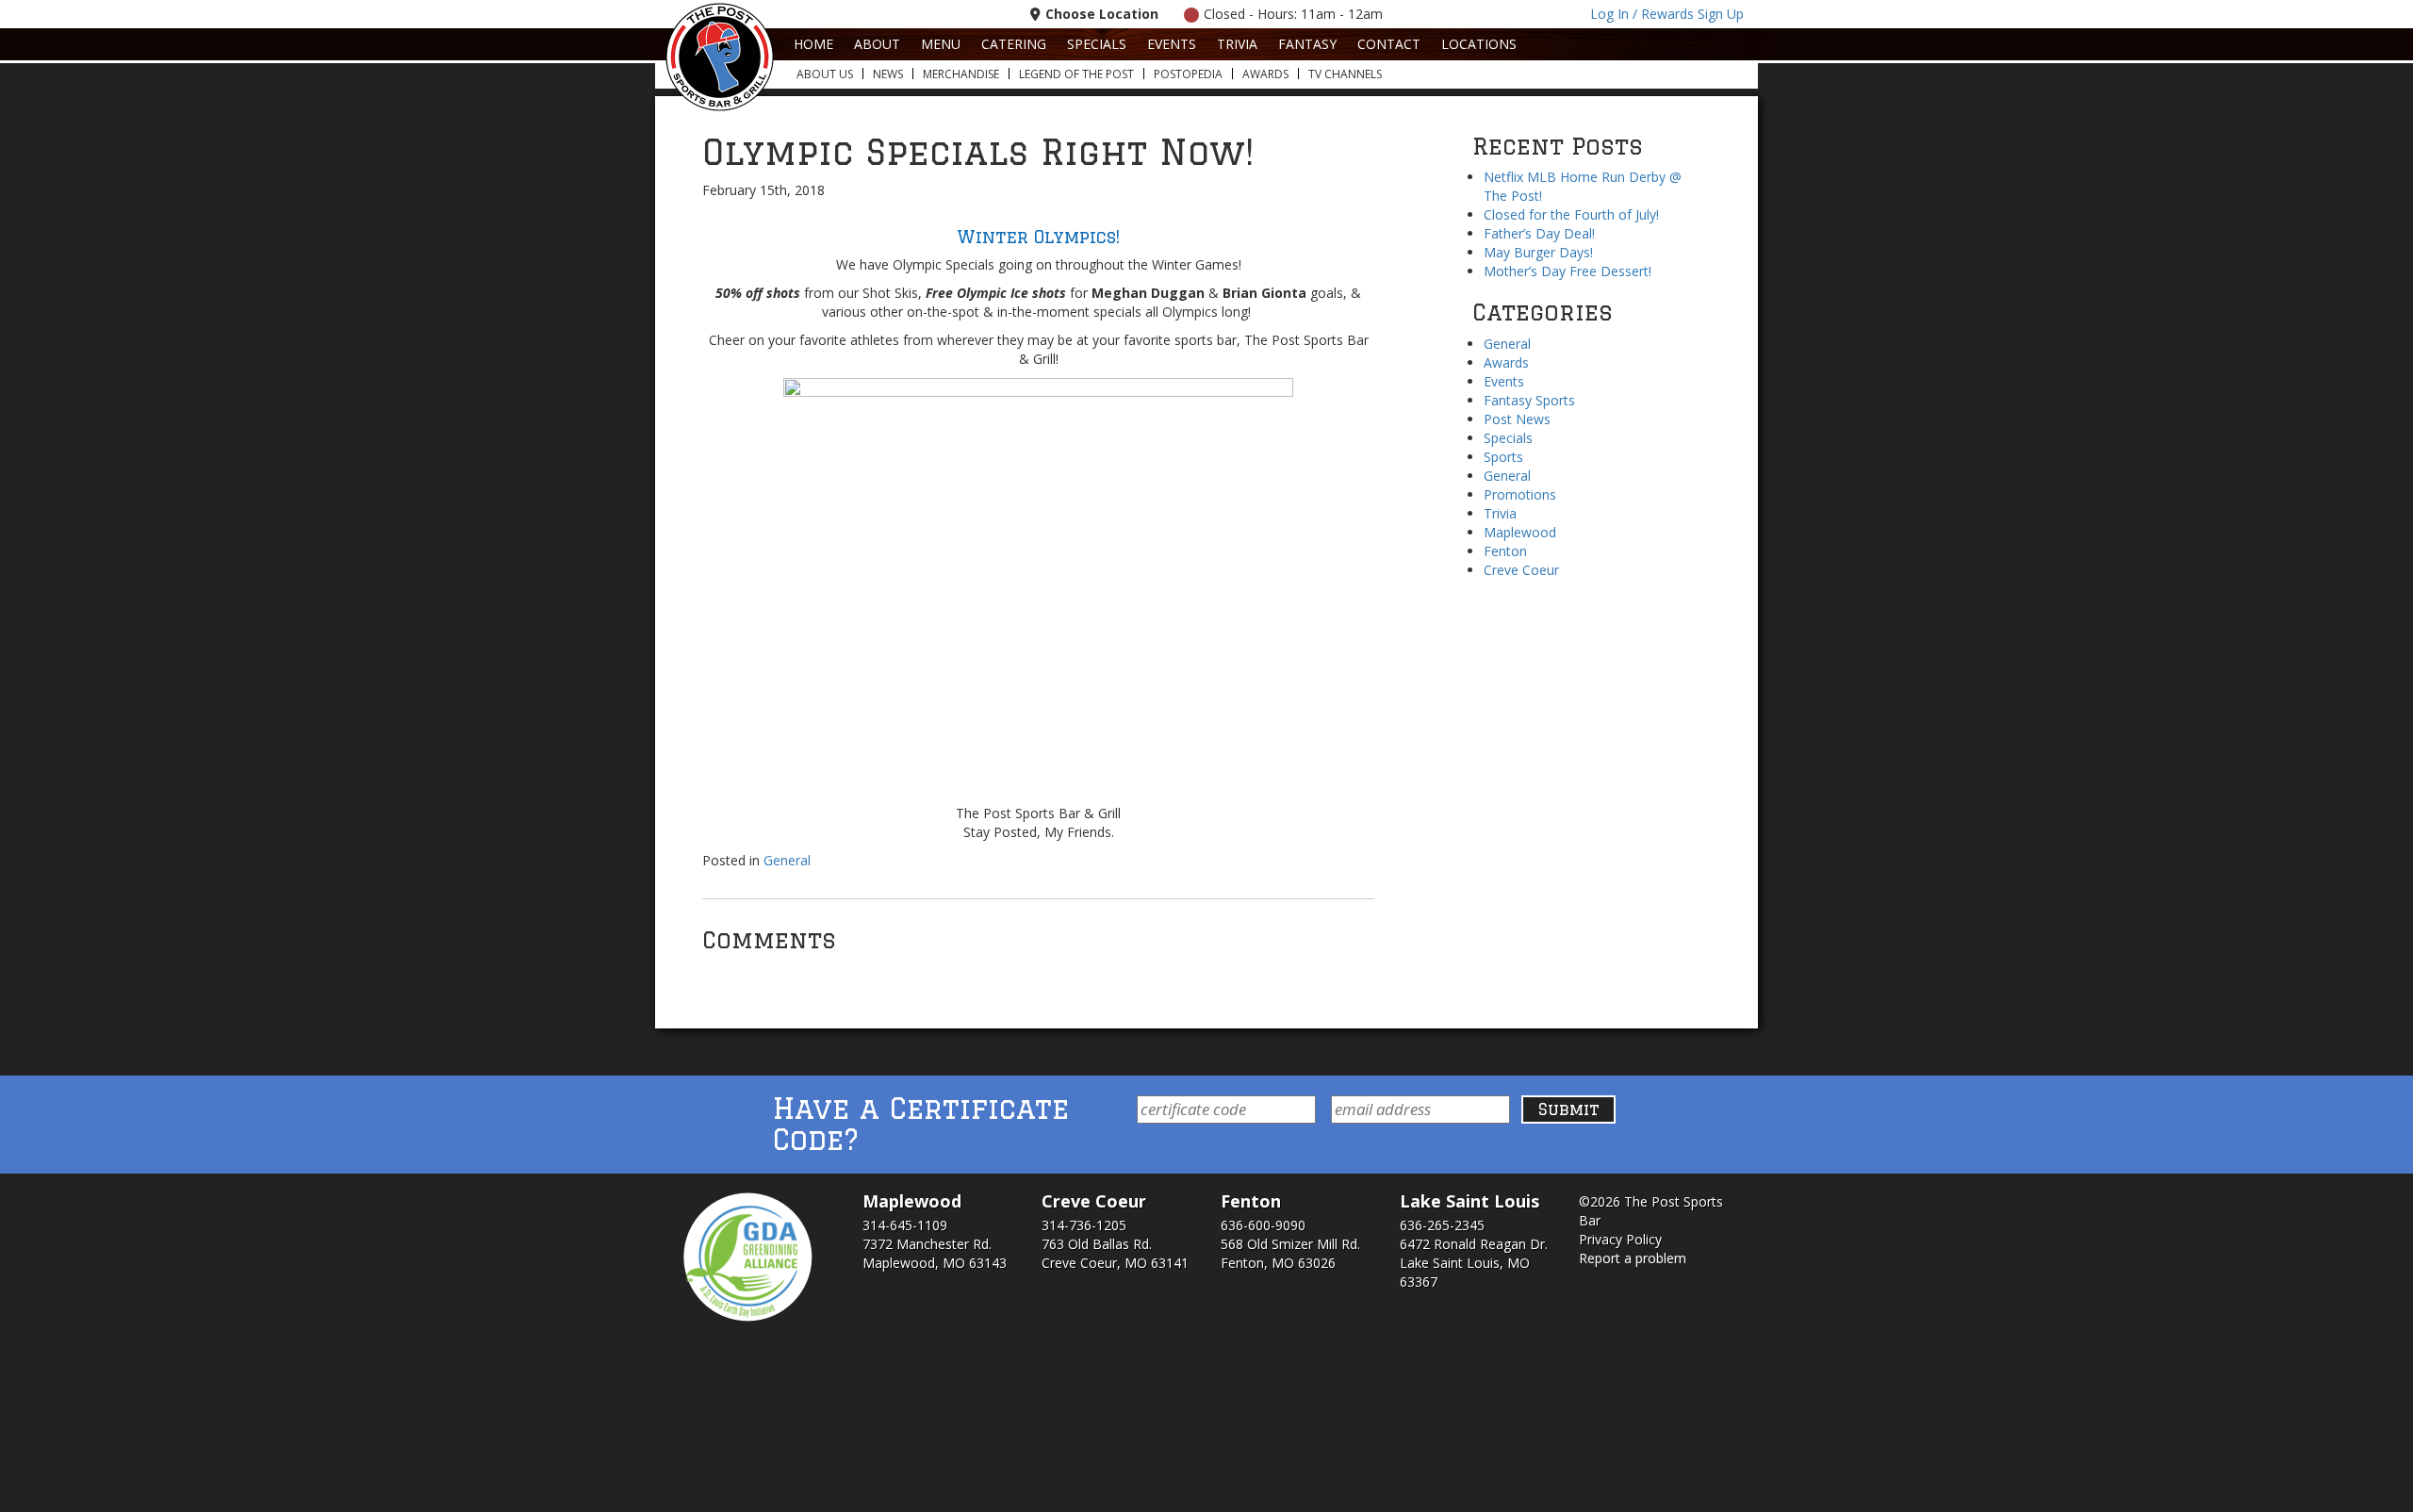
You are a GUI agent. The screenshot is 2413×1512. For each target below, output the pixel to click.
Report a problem (1633, 1258)
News (888, 74)
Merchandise (961, 74)
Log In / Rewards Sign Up (1667, 14)
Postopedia (1188, 74)
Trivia (1237, 44)
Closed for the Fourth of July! (1571, 214)
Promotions (1520, 494)
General (787, 860)
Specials (1097, 44)
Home (813, 44)
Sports (1503, 457)
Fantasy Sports (1529, 400)
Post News (1517, 419)
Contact (1389, 44)
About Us (825, 74)
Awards (1265, 74)
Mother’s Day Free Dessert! (1568, 271)
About (877, 44)
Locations (1479, 44)
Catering (1014, 44)
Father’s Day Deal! (1539, 233)
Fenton (1505, 551)
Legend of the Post (1076, 74)
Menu (941, 44)
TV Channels (1345, 74)
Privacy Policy (1620, 1239)
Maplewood (1520, 532)
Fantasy (1307, 44)
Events (1172, 44)
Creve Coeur (1521, 570)
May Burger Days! (1538, 252)
